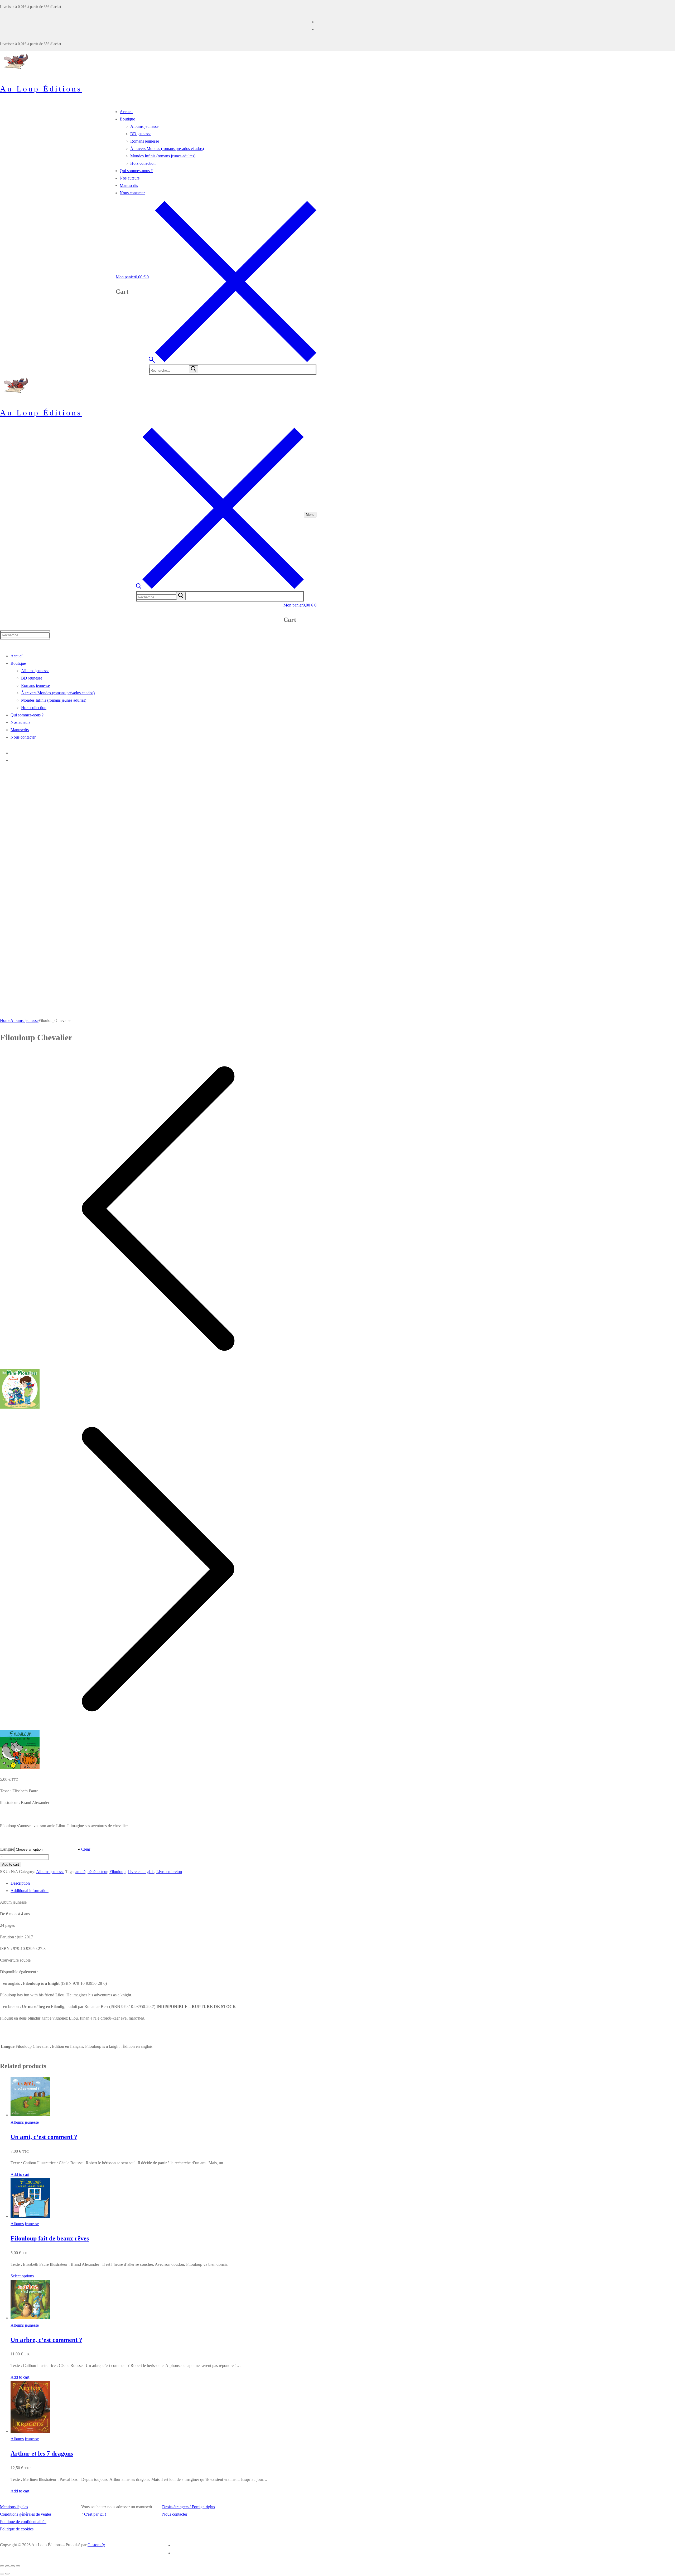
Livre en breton (169, 1872)
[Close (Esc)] (2, 2566)
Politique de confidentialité (23, 2522)
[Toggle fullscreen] (13, 2566)
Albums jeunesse (24, 1020)
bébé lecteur (97, 1872)
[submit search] (194, 369)
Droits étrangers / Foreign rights (189, 2507)
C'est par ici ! (95, 2514)
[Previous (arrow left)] (2, 2574)
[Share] (7, 2566)
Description (20, 1883)
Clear (86, 1849)
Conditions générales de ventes (26, 2514)
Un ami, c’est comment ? (44, 2137)
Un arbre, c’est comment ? (46, 2340)
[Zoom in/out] (18, 2566)
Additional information (30, 1891)
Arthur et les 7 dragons (42, 2453)
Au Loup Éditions (41, 89)
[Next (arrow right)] (7, 2574)
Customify (96, 2545)
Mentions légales (14, 2507)
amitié (80, 1872)
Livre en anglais (141, 1872)
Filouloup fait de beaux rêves (50, 2238)
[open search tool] (233, 361)
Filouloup (117, 1872)
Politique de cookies (17, 2529)
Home (5, 1020)
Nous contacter (175, 2514)
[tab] (163, 1883)
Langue (7, 1849)
